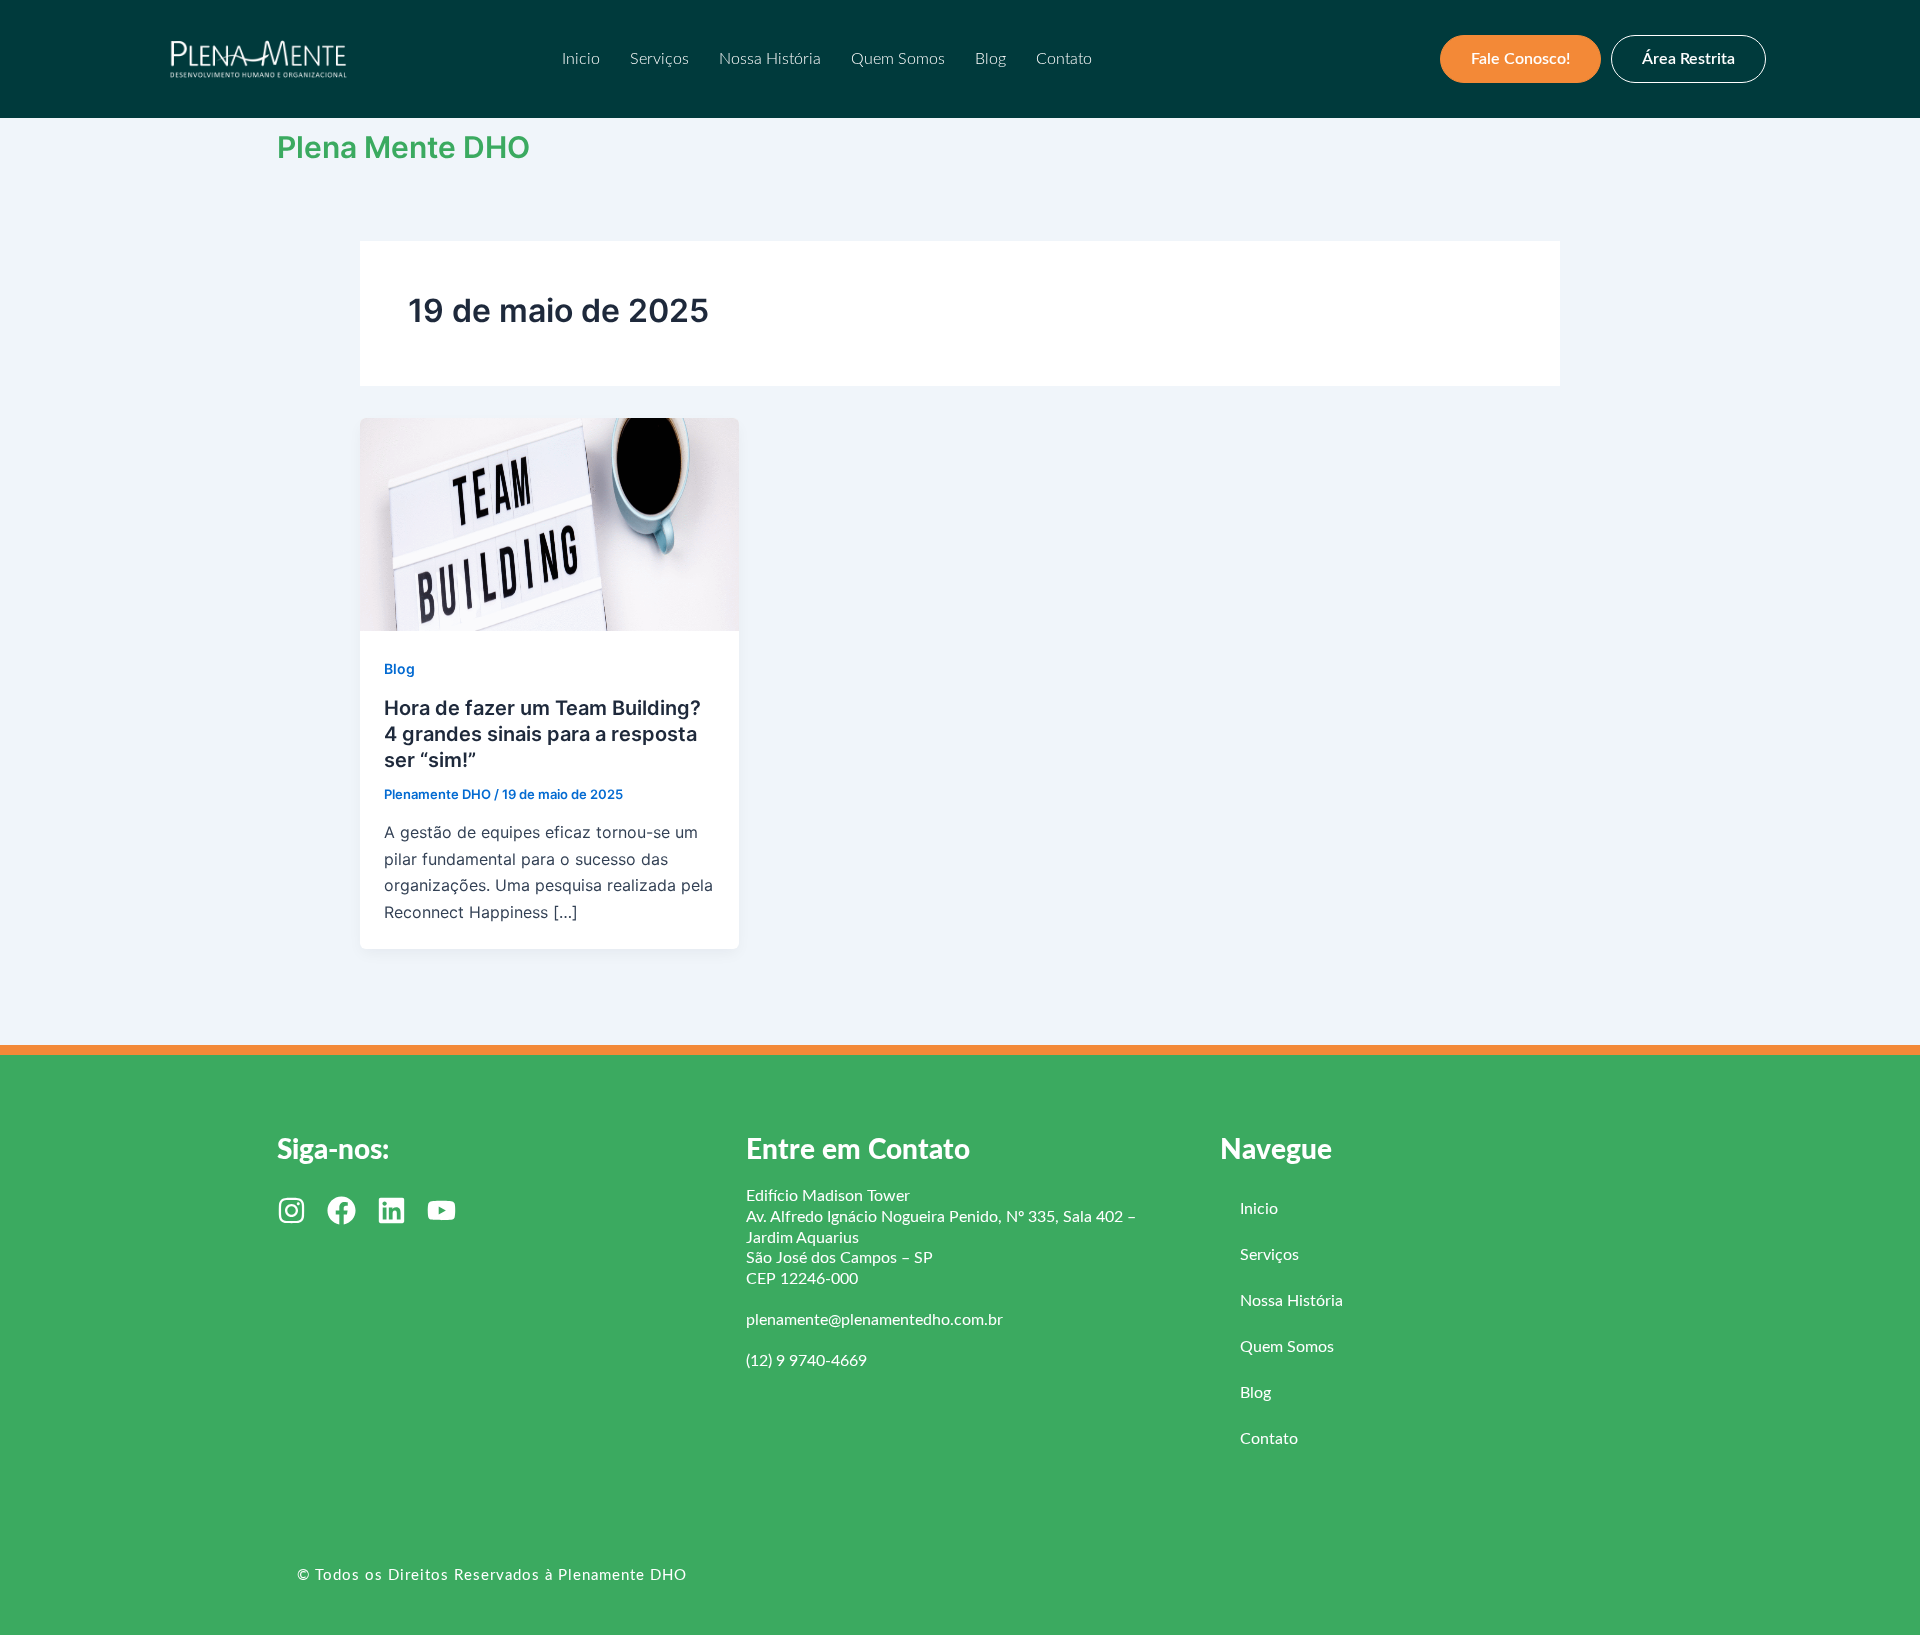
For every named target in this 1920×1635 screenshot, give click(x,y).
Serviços (659, 59)
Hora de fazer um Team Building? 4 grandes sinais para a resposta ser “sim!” (542, 734)
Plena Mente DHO (403, 147)
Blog (990, 59)
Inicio (581, 59)
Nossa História (770, 59)
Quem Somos (898, 59)
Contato (1064, 59)
